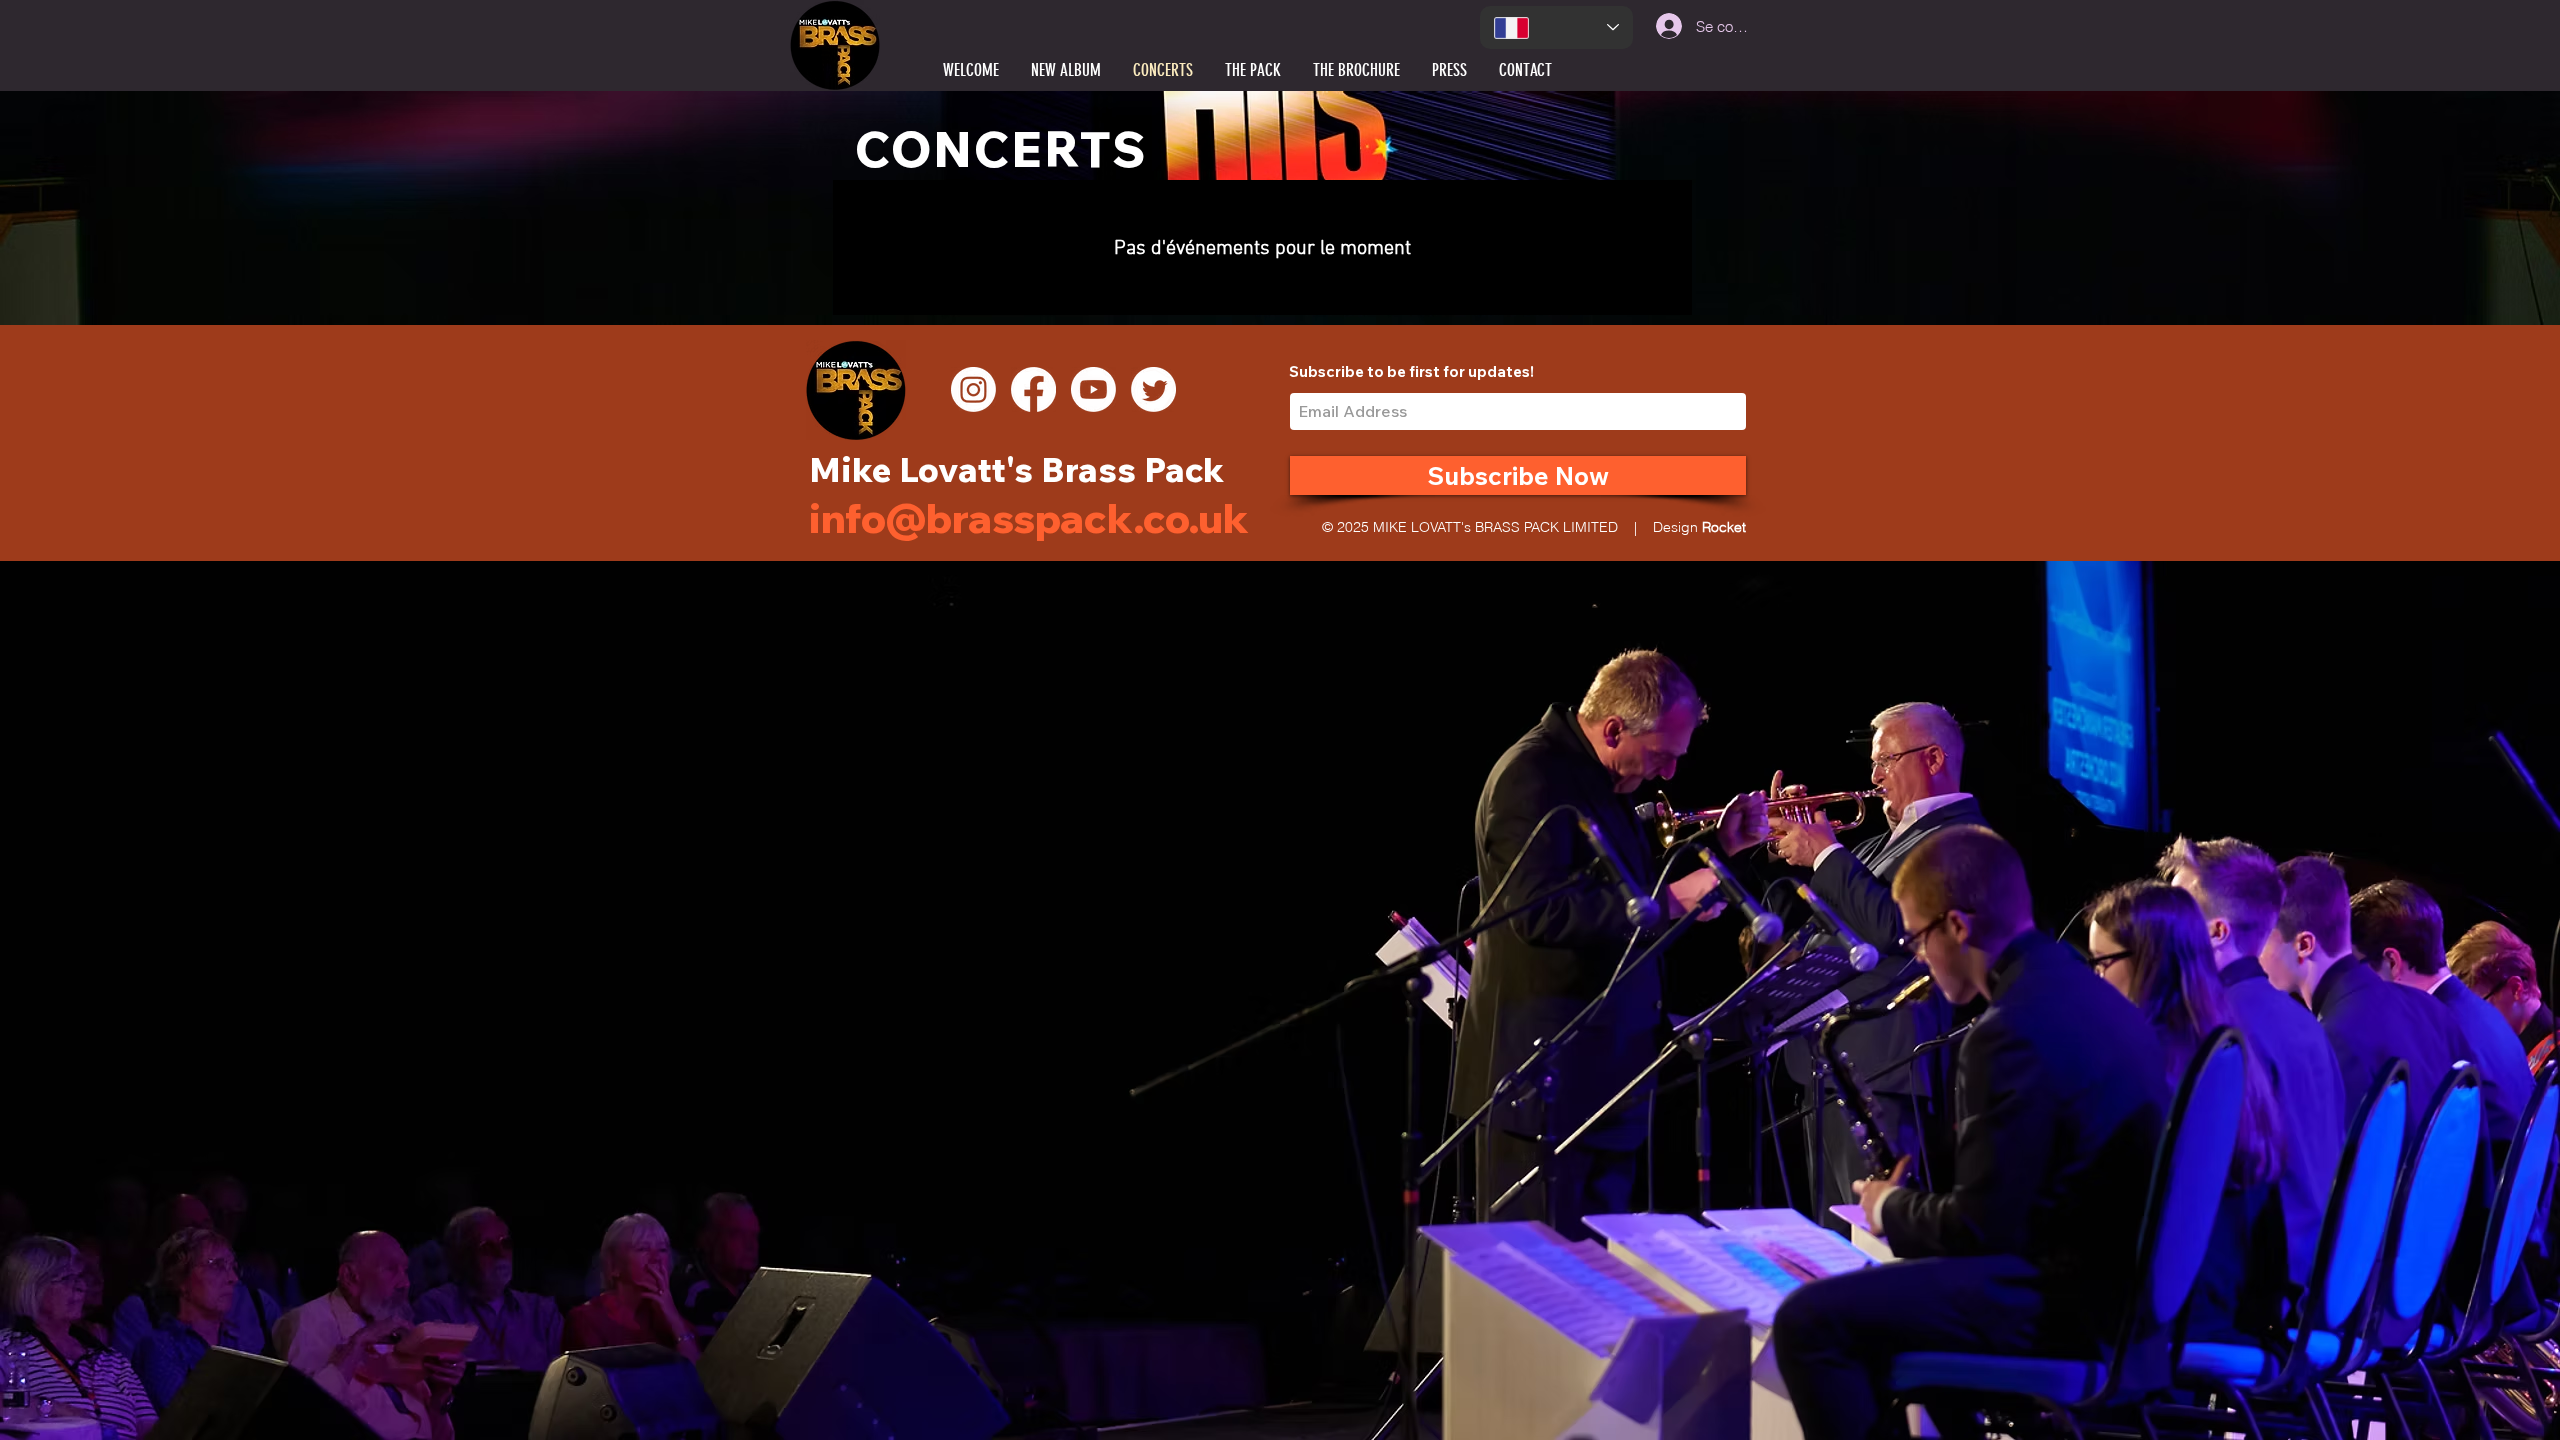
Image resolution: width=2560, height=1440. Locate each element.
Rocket (1724, 527)
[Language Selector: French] (1556, 27)
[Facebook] (1033, 389)
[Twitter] (1153, 389)
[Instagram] (973, 389)
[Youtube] (1093, 389)
